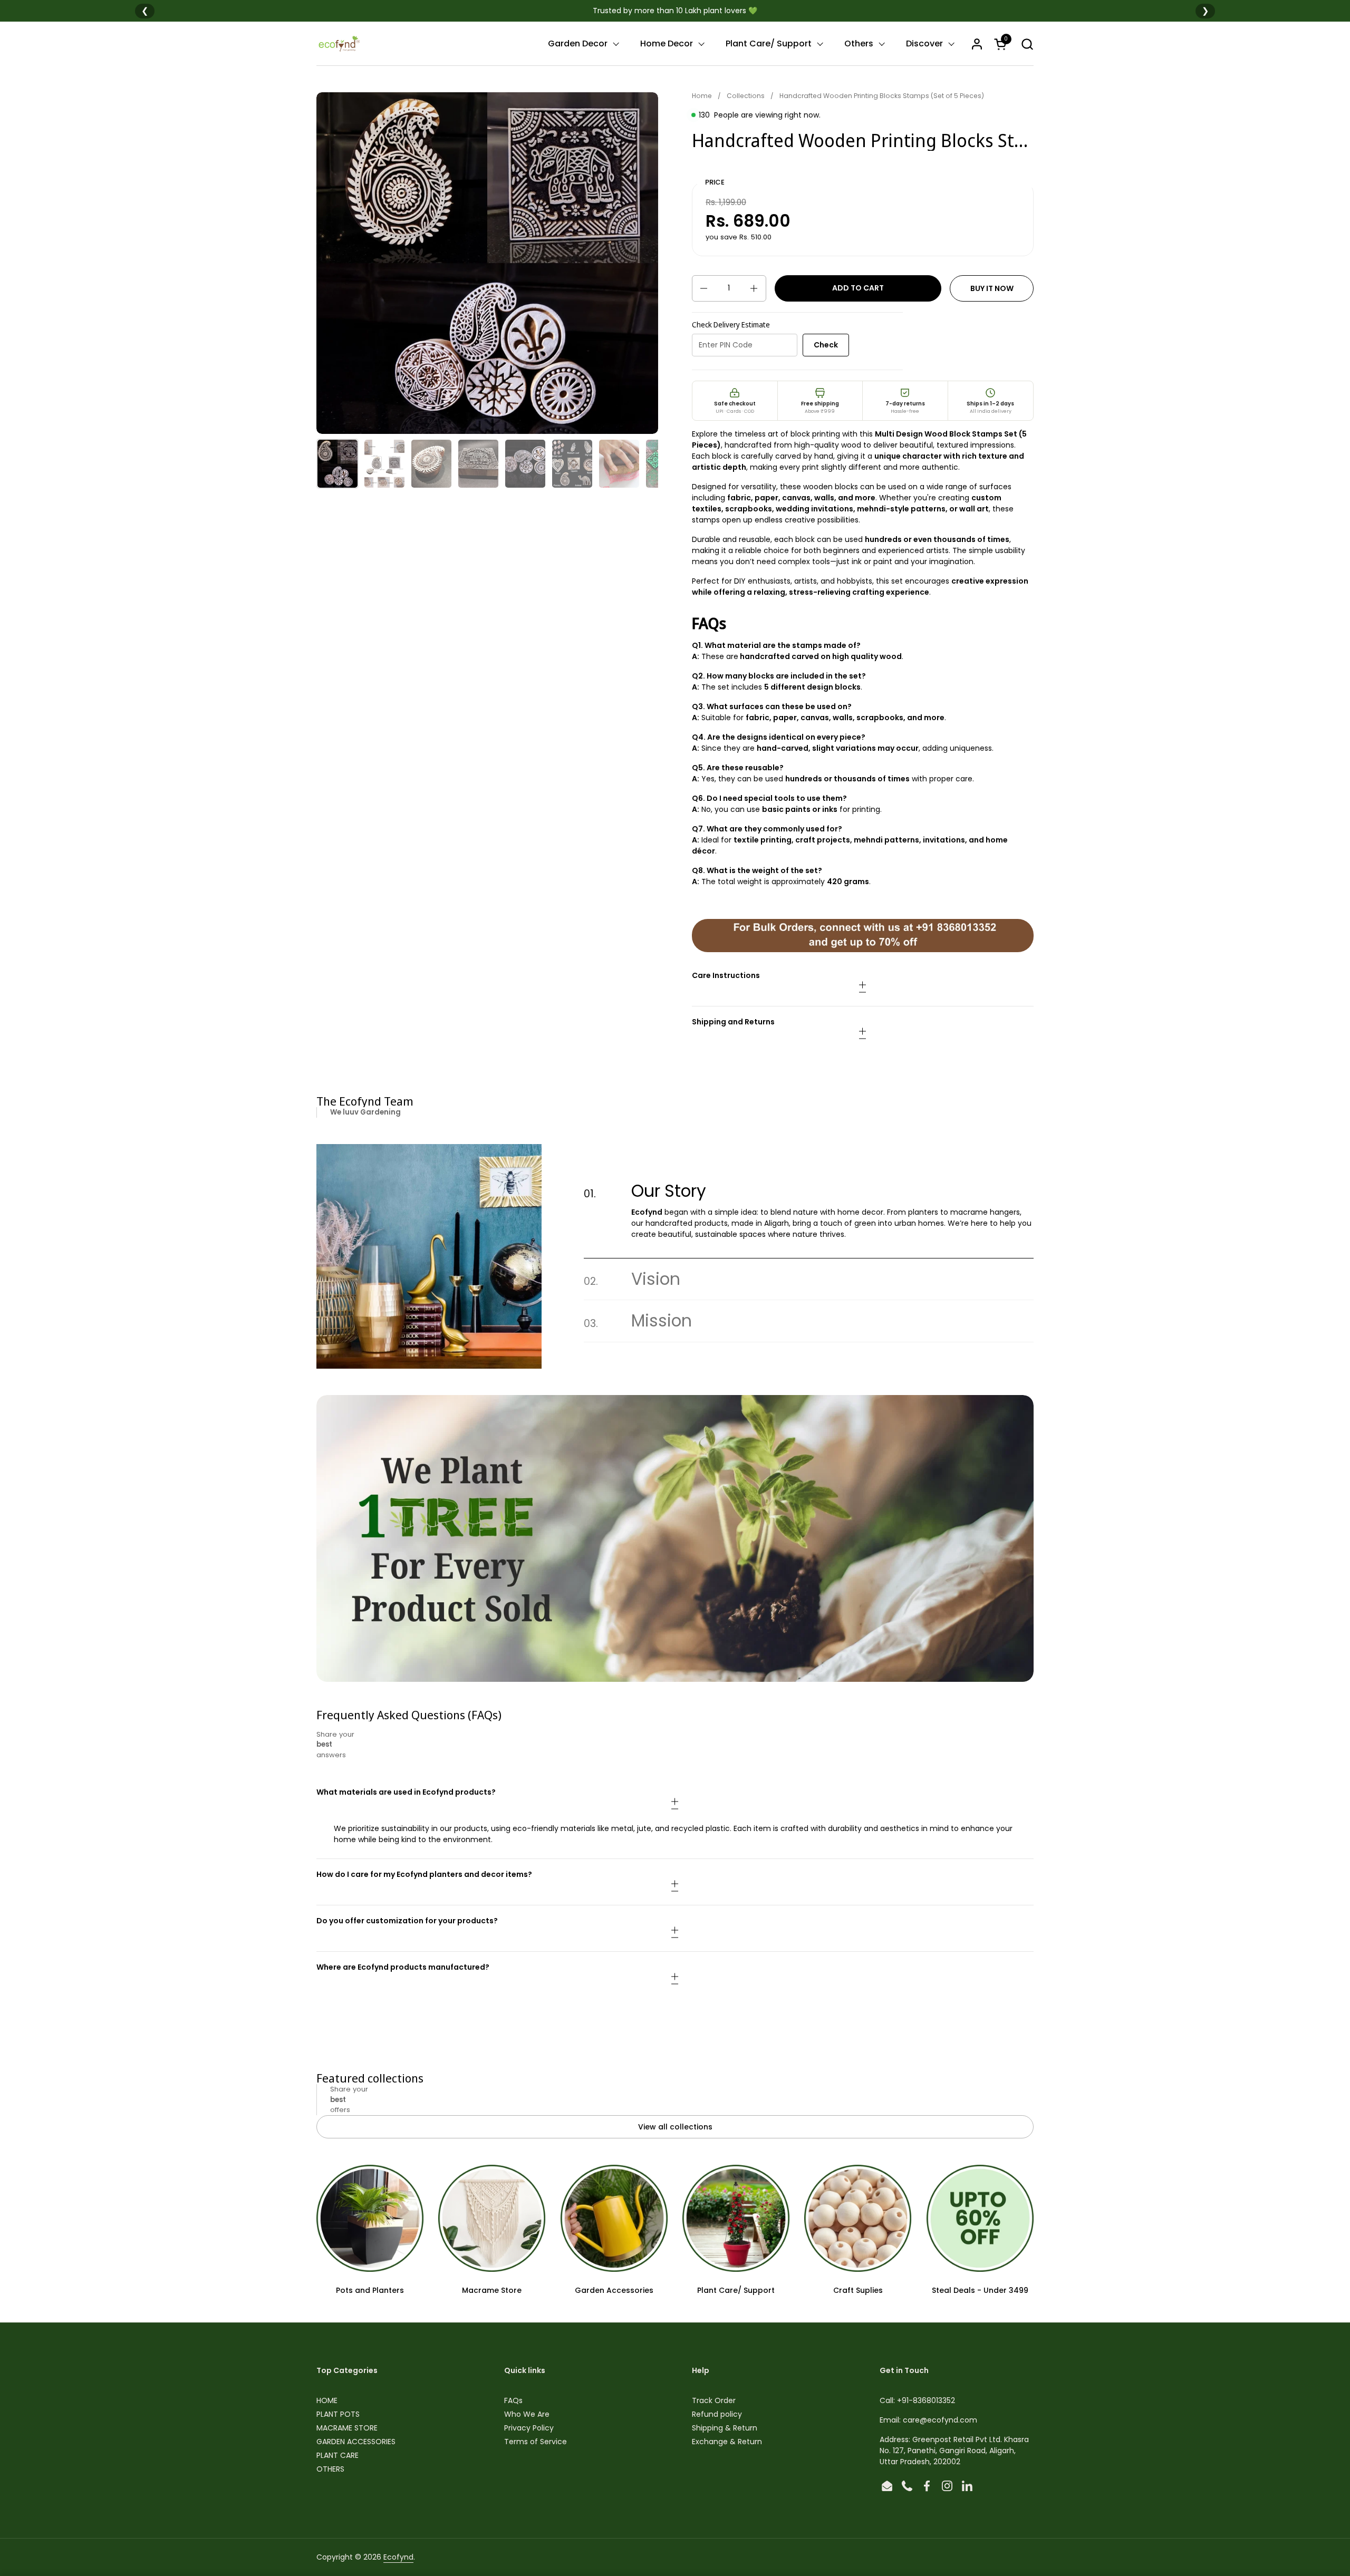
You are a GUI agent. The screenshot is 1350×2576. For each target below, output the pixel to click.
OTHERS (330, 2469)
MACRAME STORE (347, 2428)
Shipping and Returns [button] (733, 1022)
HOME (327, 2400)
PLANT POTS (338, 2414)
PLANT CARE (337, 2455)
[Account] (977, 44)
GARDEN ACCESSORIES (356, 2442)
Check (826, 345)
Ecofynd (398, 2557)
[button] (1027, 44)
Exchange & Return (727, 2442)
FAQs (513, 2400)
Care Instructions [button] (726, 975)
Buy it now (992, 288)
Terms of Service (536, 2442)
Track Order (714, 2400)
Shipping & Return (725, 2428)
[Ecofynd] (339, 44)
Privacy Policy (529, 2428)
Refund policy (717, 2414)
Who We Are (527, 2414)
